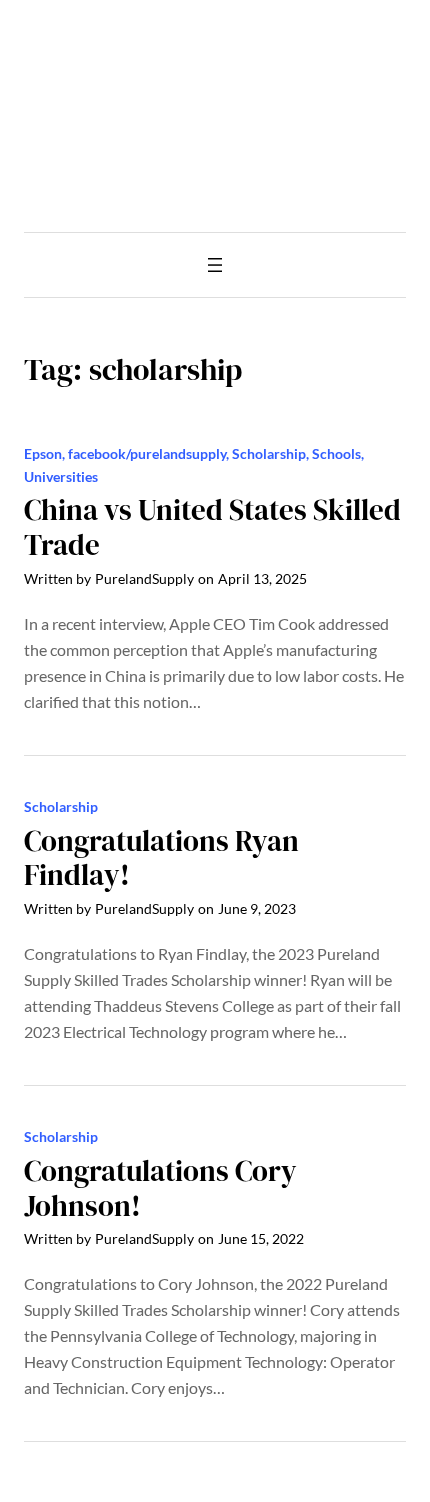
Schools (336, 453)
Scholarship (269, 453)
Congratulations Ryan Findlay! (161, 859)
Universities (61, 476)
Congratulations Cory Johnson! (160, 1189)
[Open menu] (215, 265)
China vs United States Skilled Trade (212, 528)
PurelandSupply (144, 578)
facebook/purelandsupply (147, 453)
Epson (43, 453)
